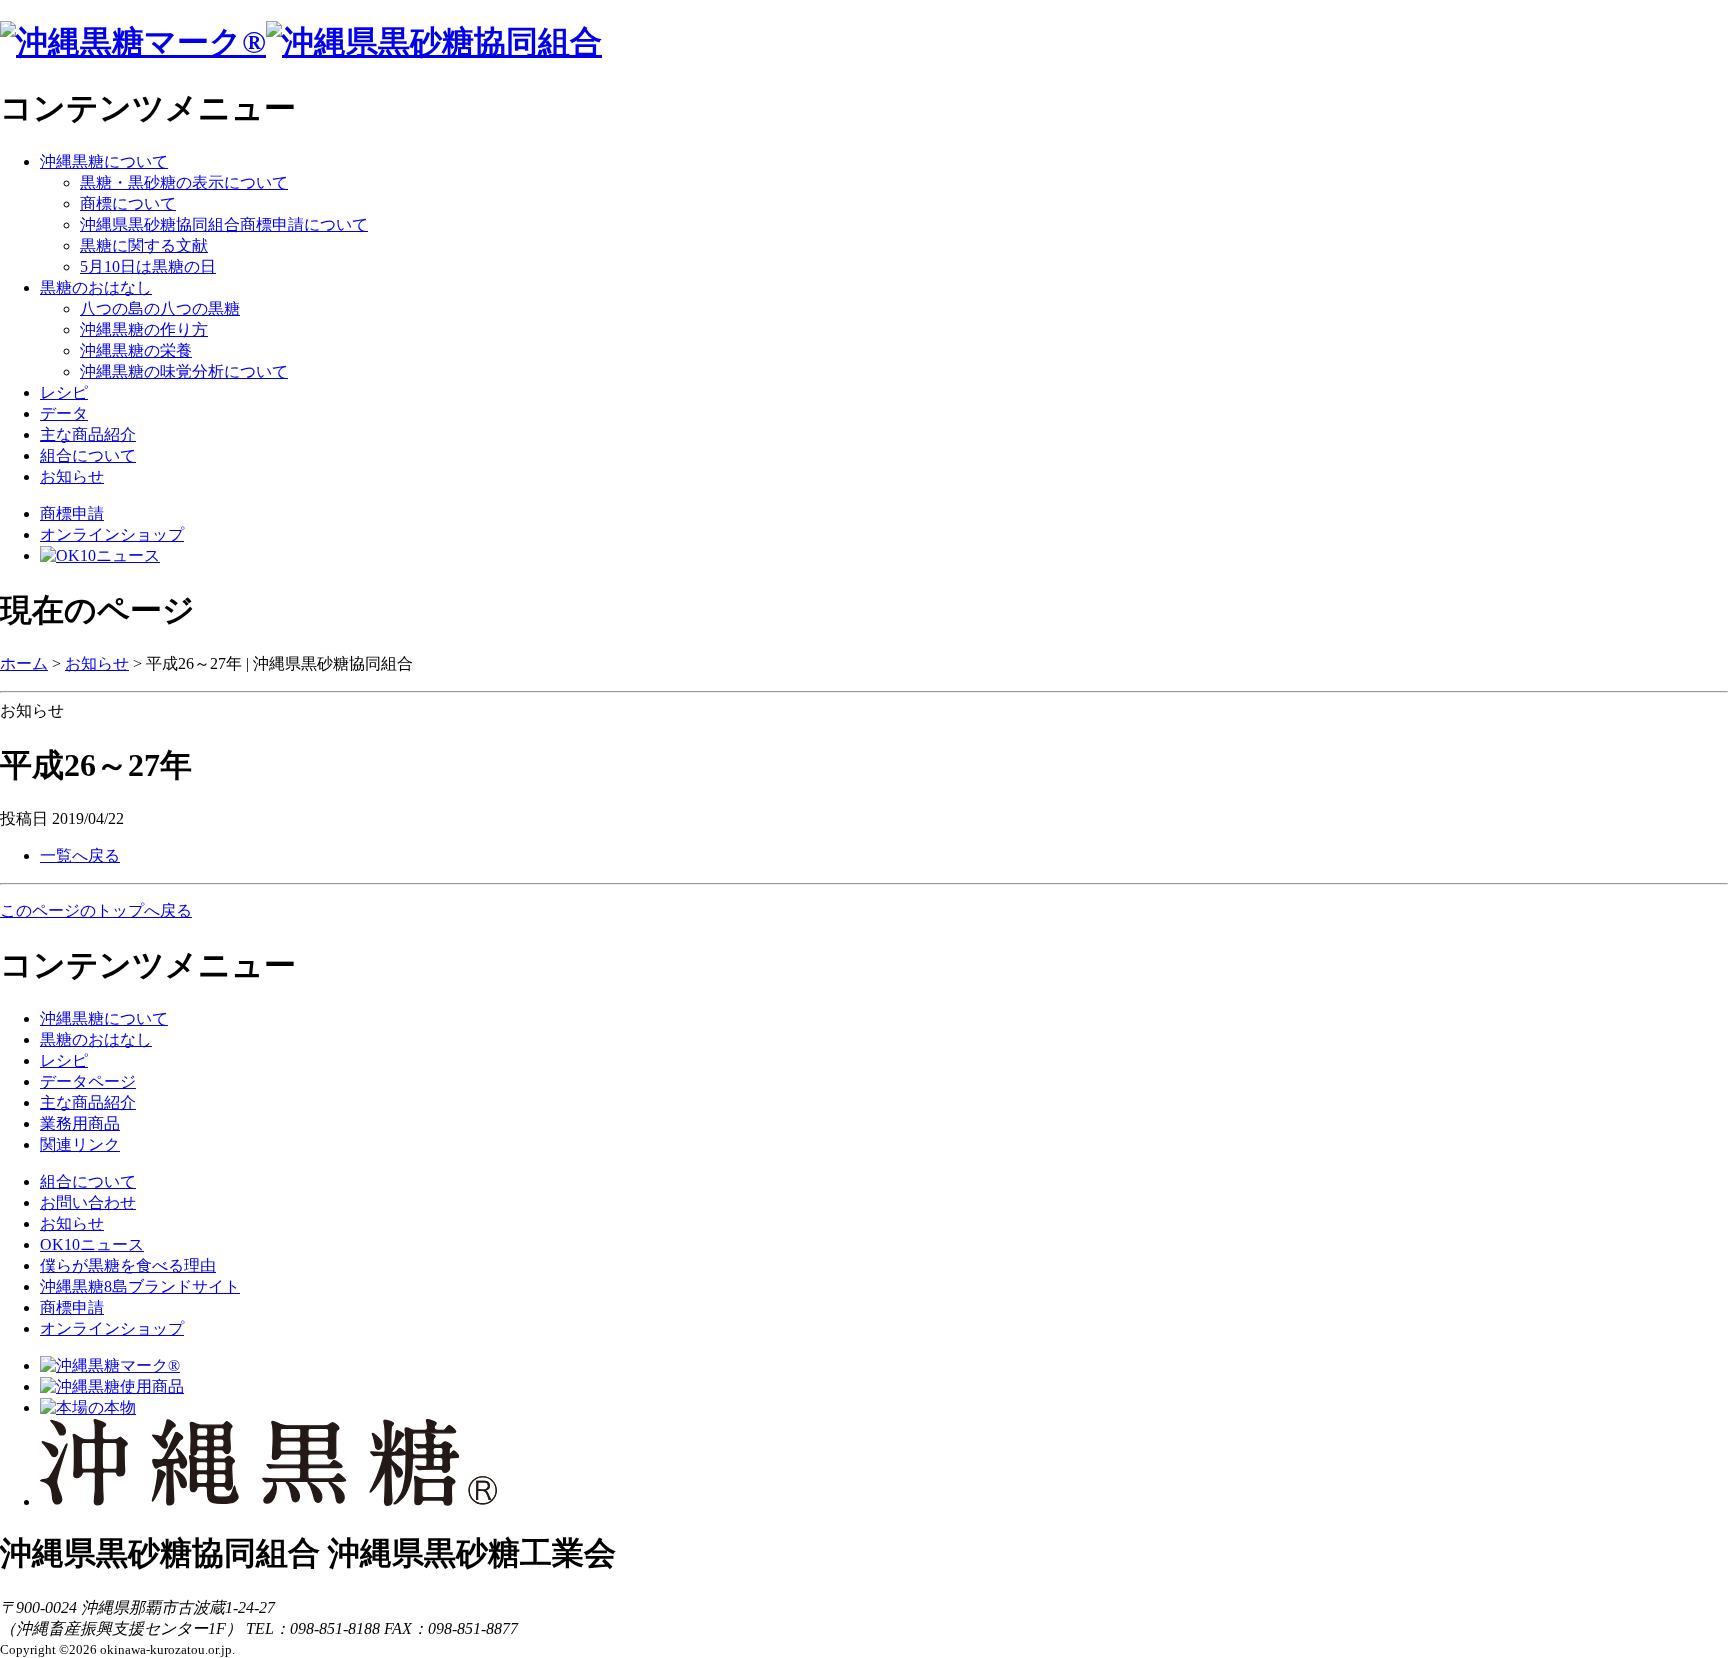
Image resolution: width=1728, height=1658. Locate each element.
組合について (88, 455)
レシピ (64, 392)
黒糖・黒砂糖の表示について (184, 182)
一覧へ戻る (80, 855)
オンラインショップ (112, 534)
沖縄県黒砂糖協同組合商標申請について (224, 224)
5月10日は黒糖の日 (148, 266)
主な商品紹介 (88, 434)
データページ (88, 1081)
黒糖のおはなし (96, 287)
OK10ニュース (92, 1244)
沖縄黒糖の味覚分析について (184, 371)
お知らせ (72, 476)
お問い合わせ (88, 1202)
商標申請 (72, 513)
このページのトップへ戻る (96, 910)
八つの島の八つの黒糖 (160, 308)
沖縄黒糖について (104, 161)
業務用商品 (80, 1123)
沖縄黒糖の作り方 (144, 329)
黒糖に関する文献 (144, 245)
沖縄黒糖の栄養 (136, 350)
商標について (128, 203)
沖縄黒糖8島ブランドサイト (140, 1286)
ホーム (24, 663)
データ (64, 413)
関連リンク (80, 1144)
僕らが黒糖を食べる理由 (128, 1265)
